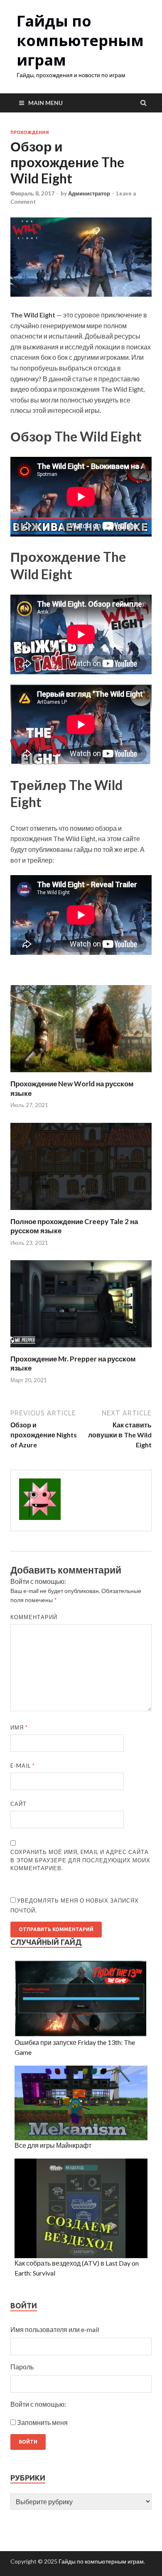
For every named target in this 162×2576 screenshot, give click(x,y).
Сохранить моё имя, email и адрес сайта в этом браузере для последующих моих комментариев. (80, 1860)
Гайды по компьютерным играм (80, 40)
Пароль (22, 2367)
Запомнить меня (42, 2422)
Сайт (18, 1804)
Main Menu (45, 103)
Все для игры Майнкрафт (53, 2145)
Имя (19, 1727)
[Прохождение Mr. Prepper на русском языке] (81, 1349)
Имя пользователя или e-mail (55, 2329)
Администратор (89, 193)
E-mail (23, 1766)
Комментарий (34, 1617)
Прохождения (30, 132)
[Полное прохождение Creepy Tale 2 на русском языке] (81, 1212)
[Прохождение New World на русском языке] (81, 1074)
